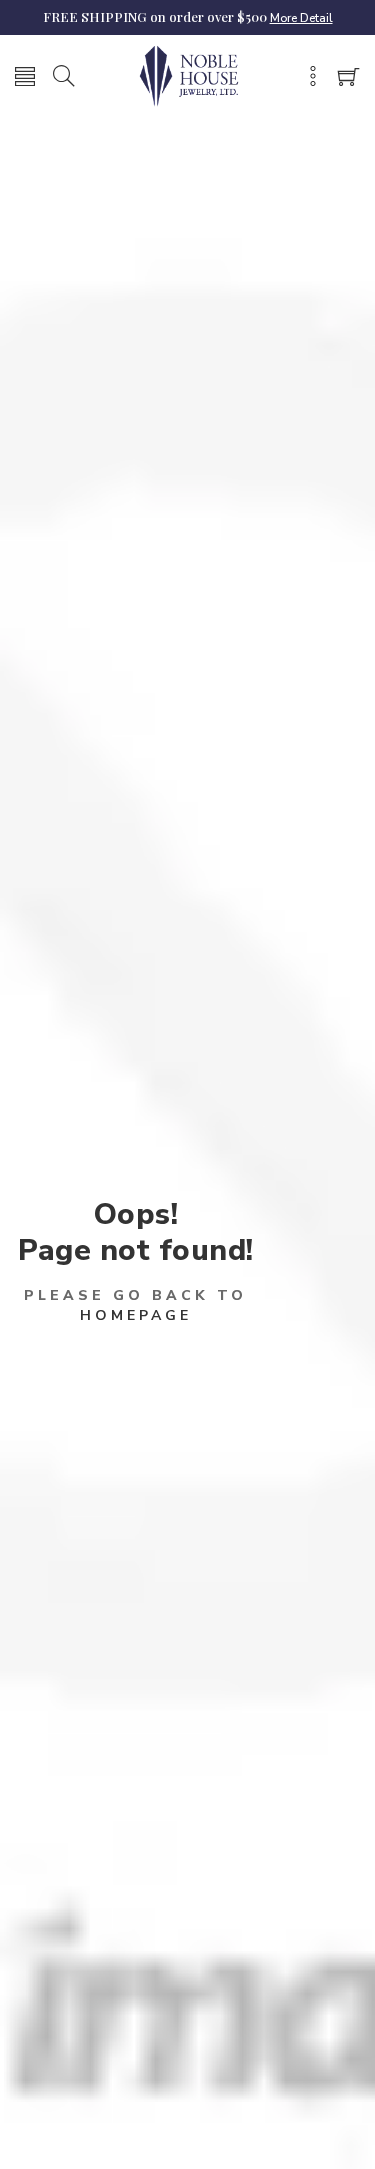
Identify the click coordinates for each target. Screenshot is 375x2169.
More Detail (301, 18)
